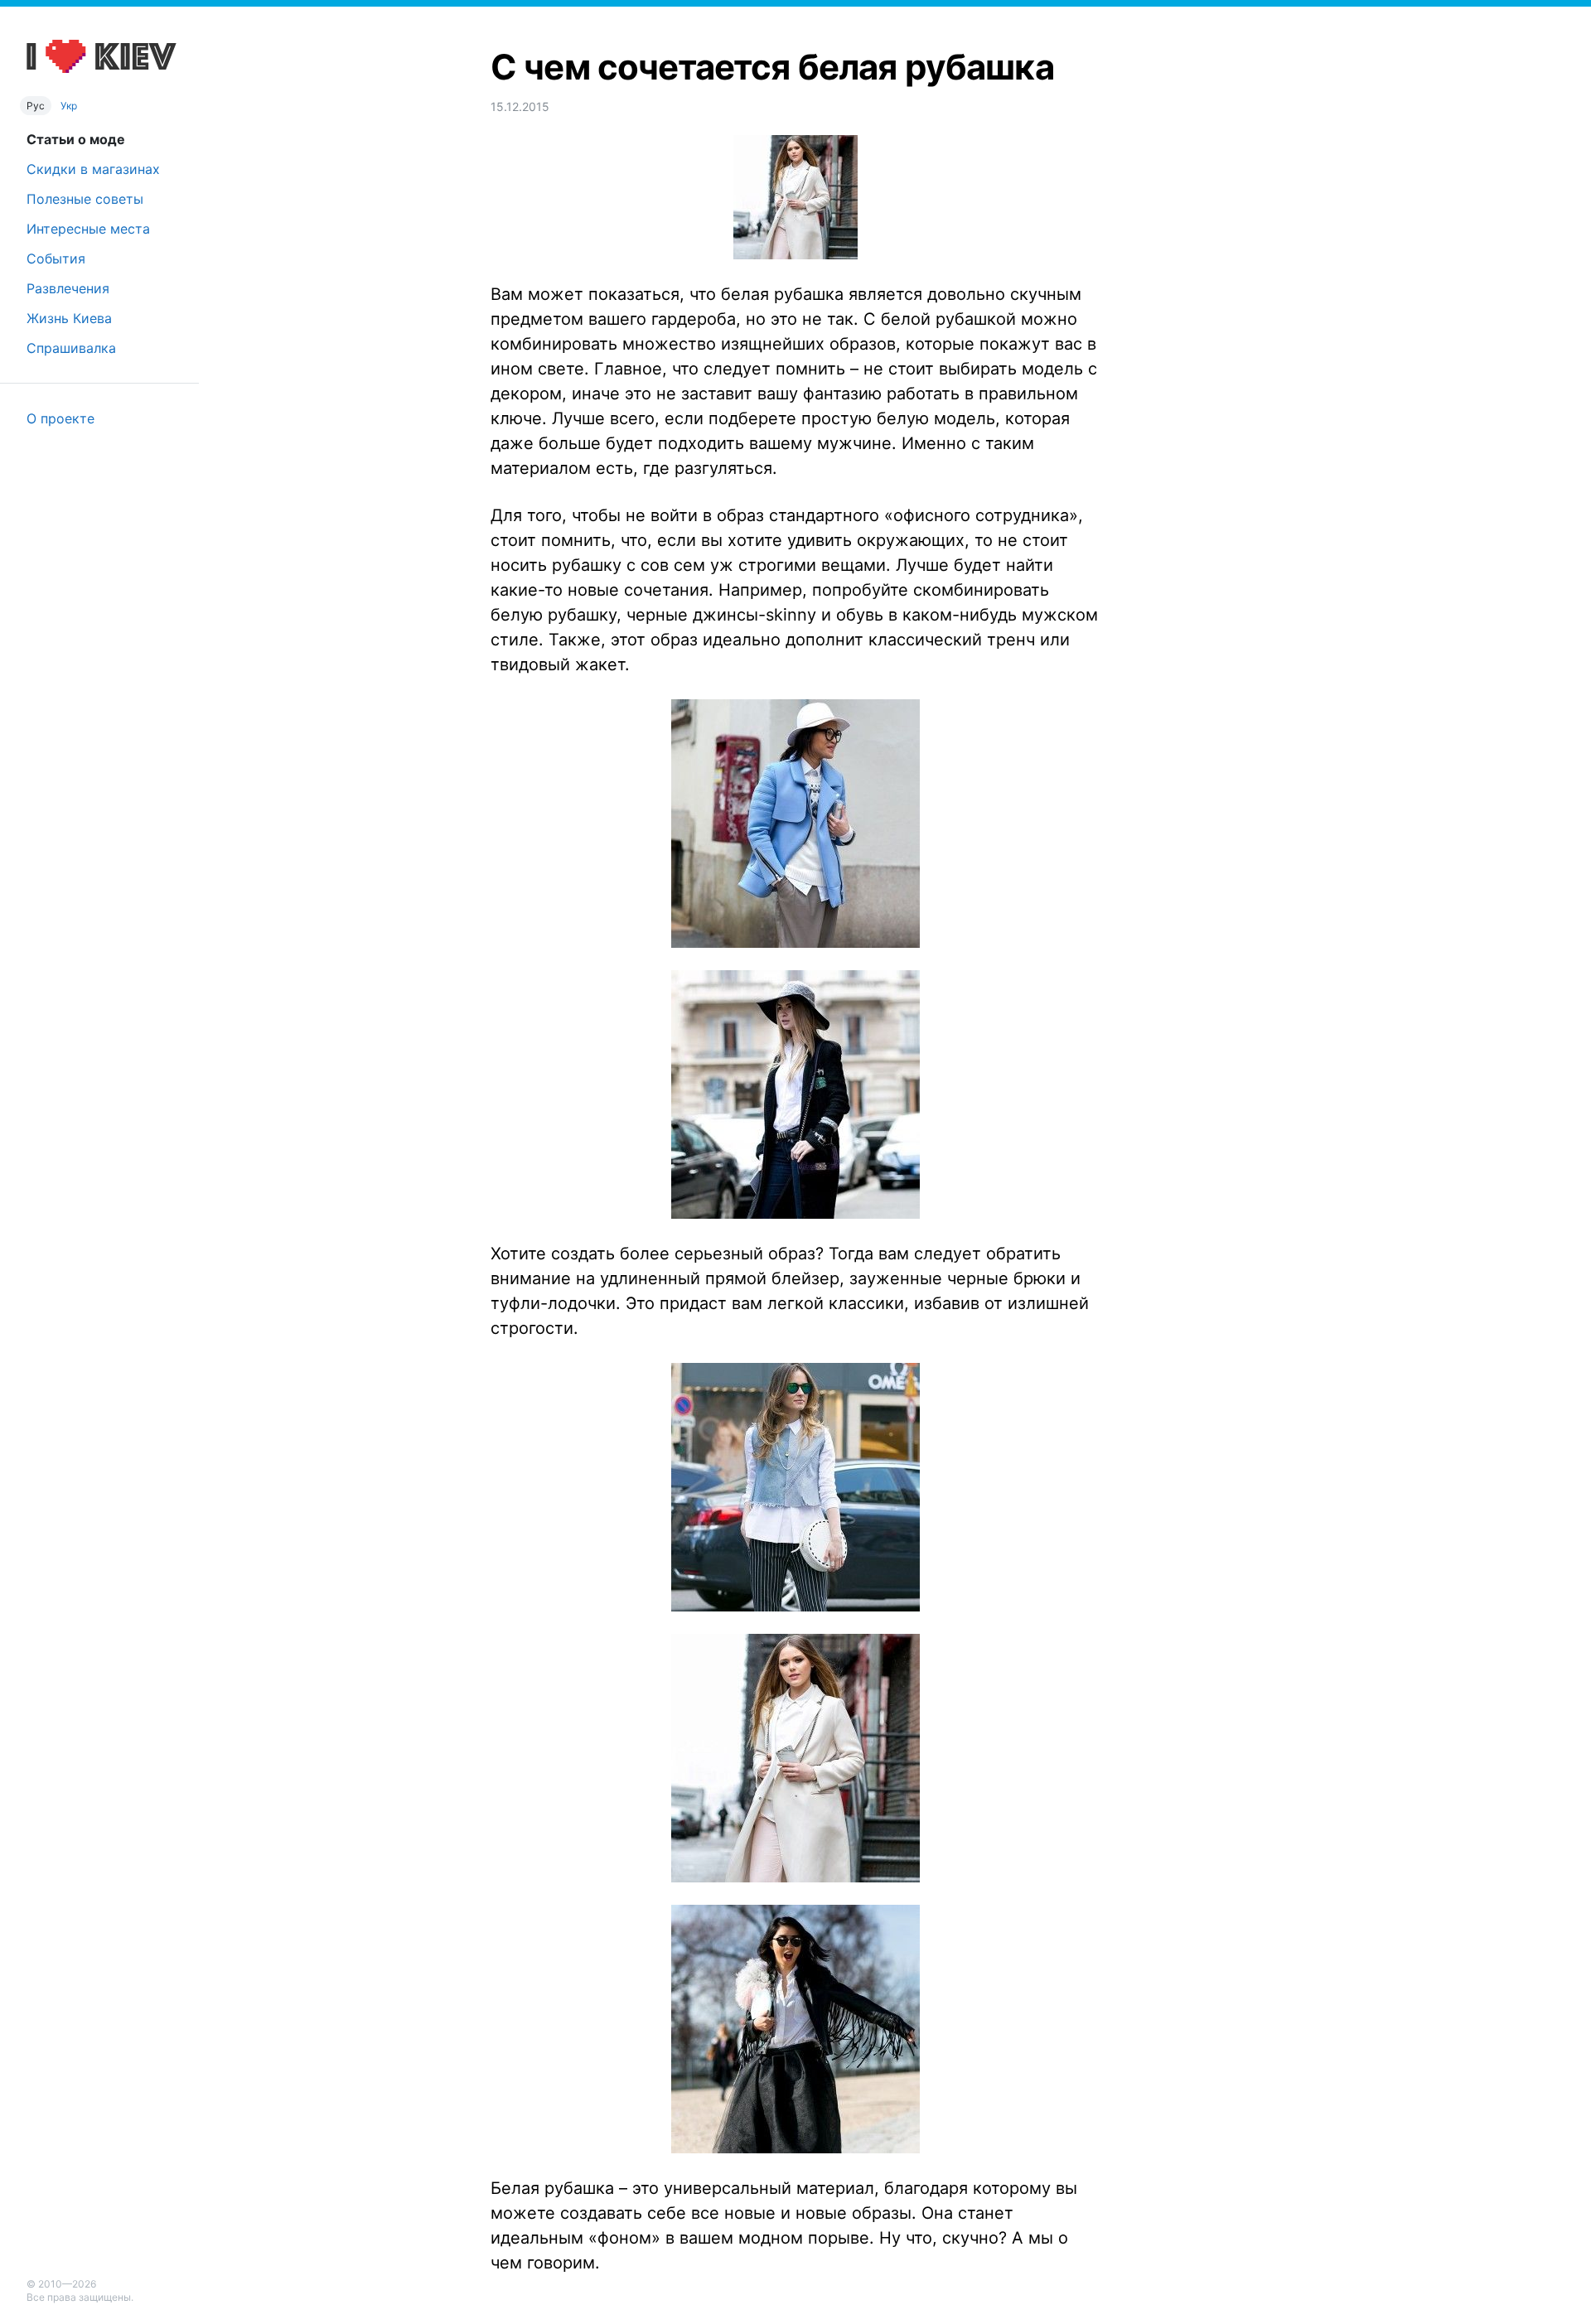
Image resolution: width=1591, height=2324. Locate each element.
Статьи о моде (76, 139)
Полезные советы (85, 199)
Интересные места (88, 229)
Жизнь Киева (69, 318)
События (56, 258)
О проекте (60, 418)
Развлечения (68, 288)
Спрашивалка (71, 348)
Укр (69, 106)
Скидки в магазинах (93, 169)
